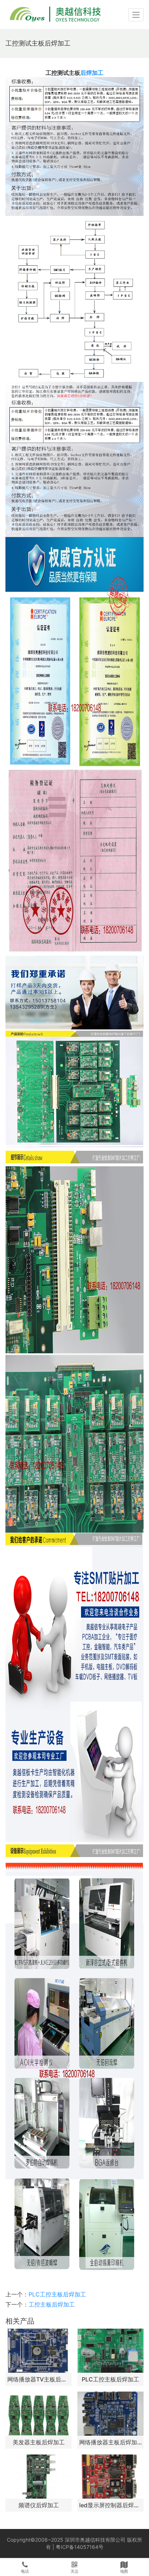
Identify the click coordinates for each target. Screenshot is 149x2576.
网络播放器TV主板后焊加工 (39, 2379)
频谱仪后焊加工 (39, 2505)
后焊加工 (92, 73)
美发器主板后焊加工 (39, 2442)
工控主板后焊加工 (52, 2304)
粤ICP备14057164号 (80, 2547)
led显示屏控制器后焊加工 (110, 2505)
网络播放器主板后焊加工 (110, 2442)
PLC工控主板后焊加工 (57, 2294)
